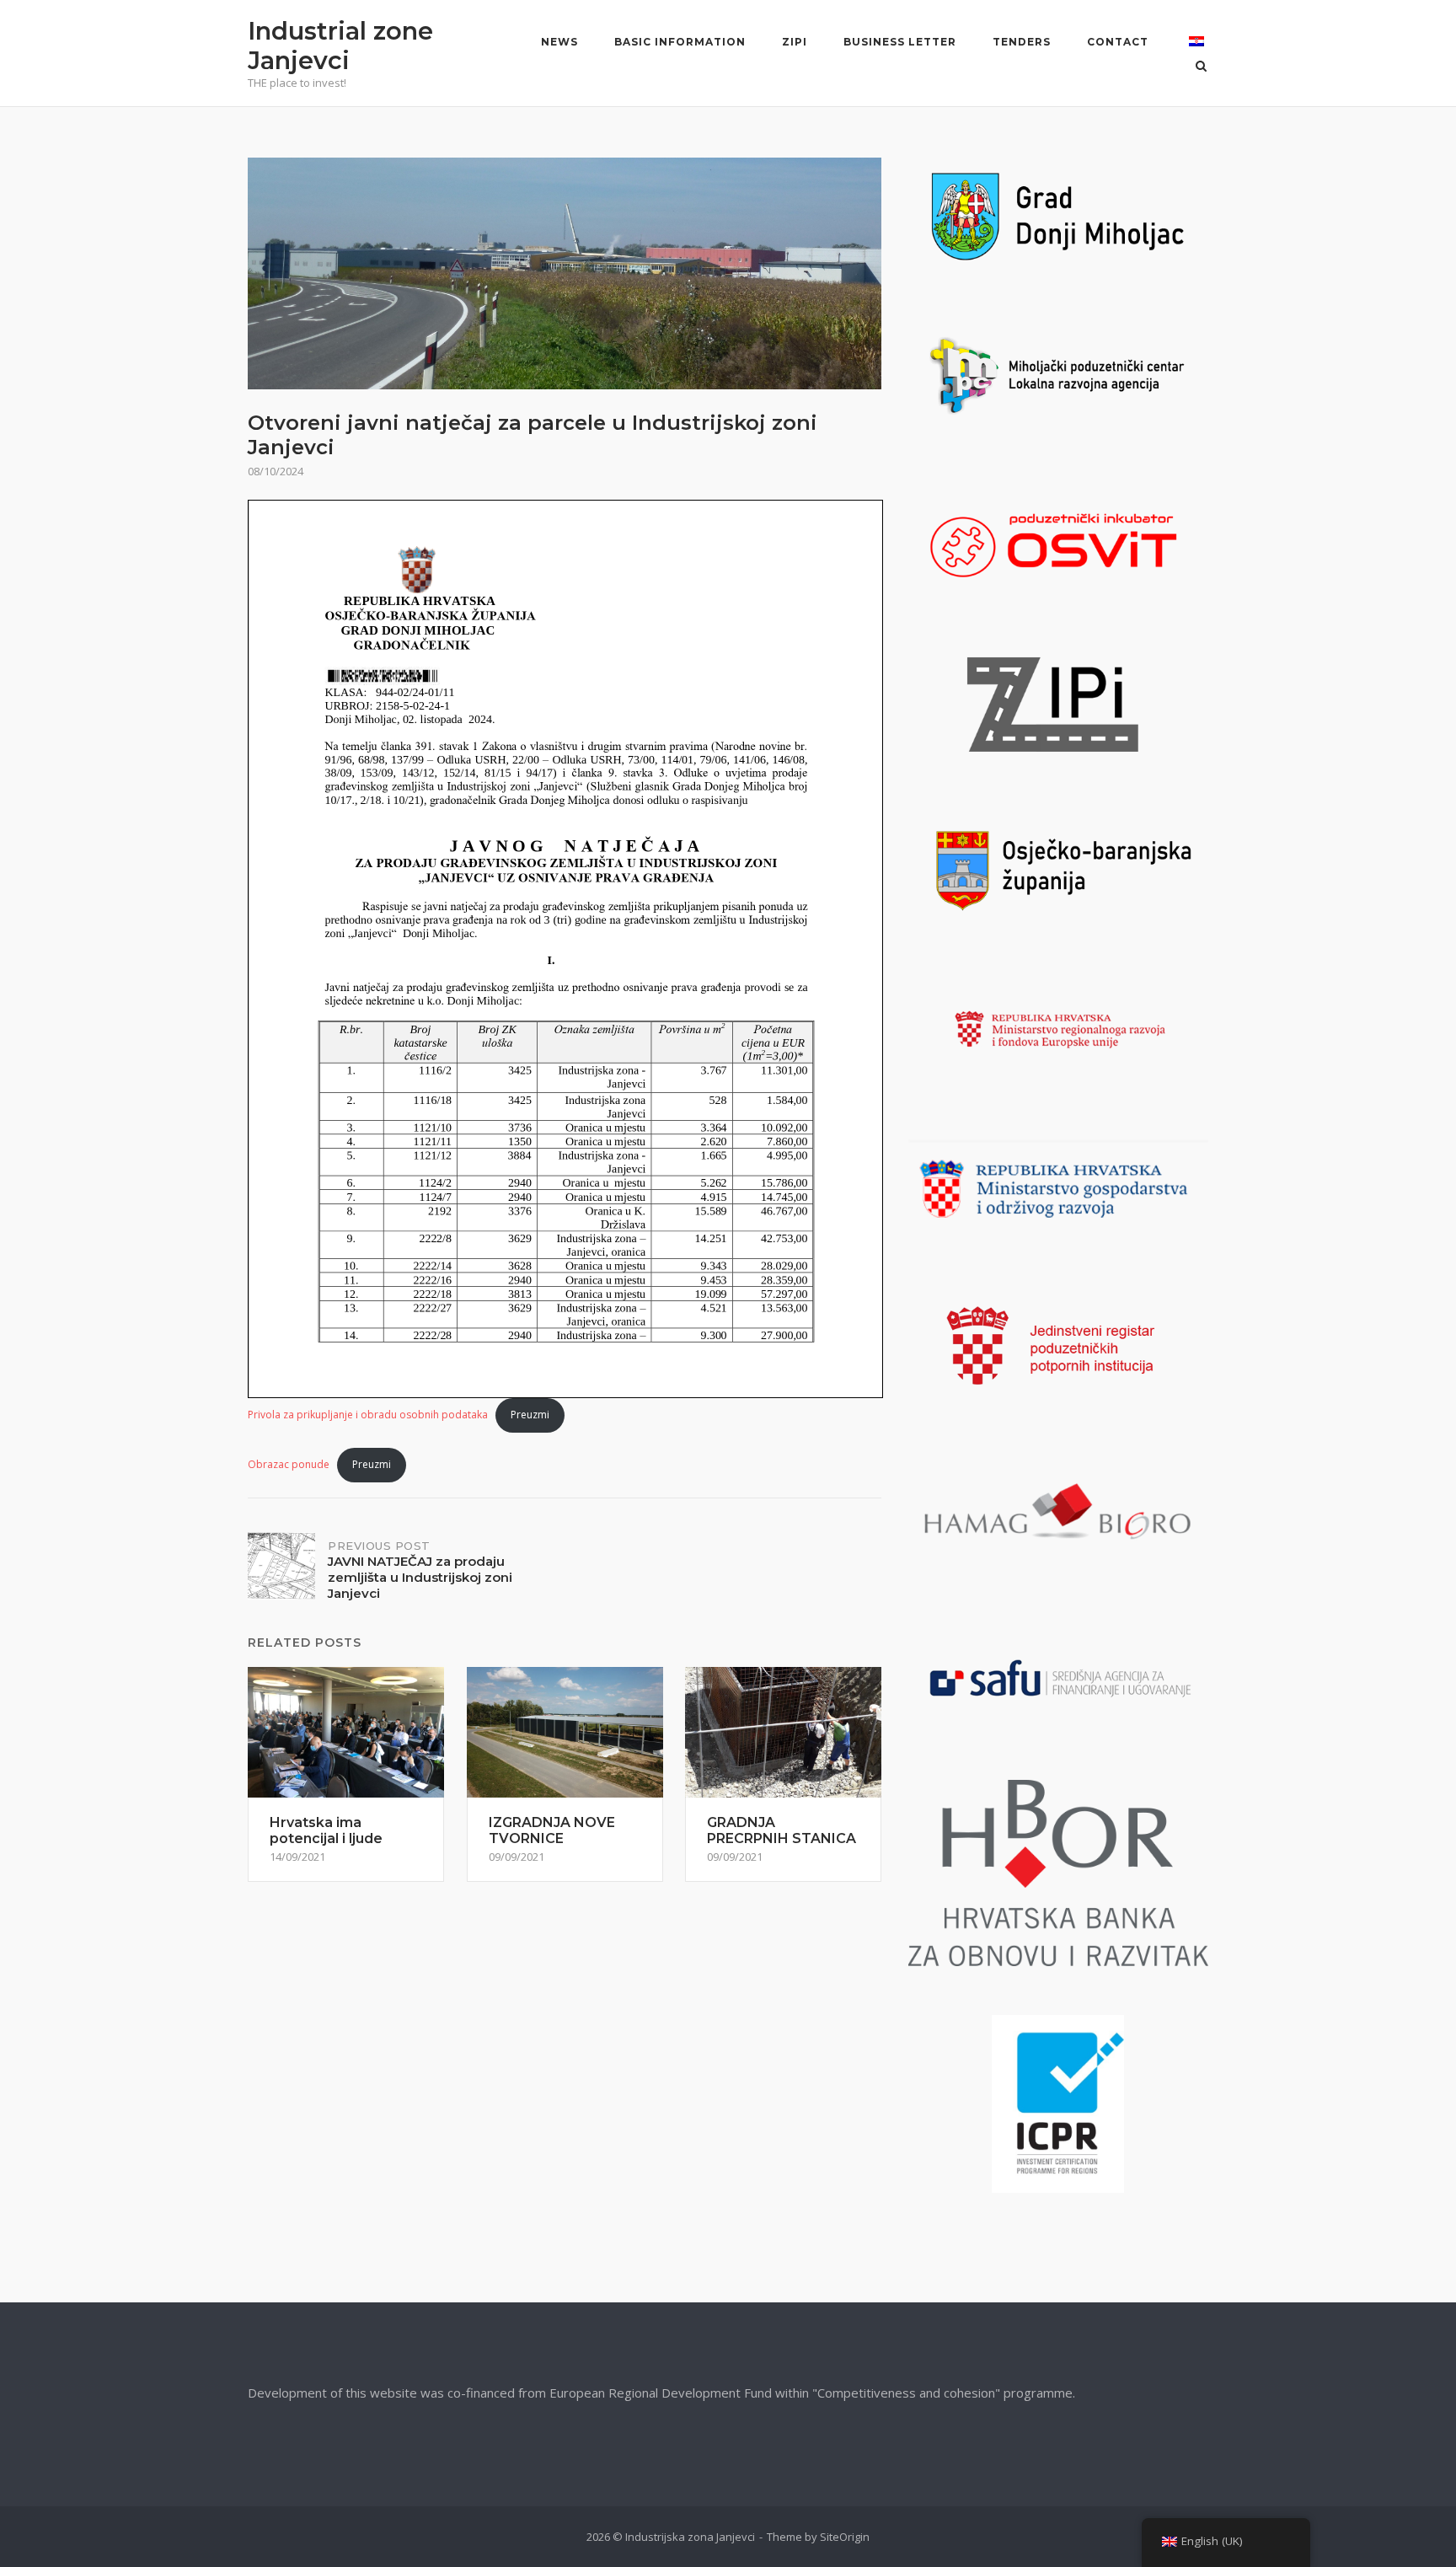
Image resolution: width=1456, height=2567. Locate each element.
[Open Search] (1201, 67)
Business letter (900, 42)
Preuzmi (530, 1415)
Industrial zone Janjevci (340, 46)
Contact (1118, 42)
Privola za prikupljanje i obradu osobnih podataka (368, 1415)
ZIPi (795, 42)
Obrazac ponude (289, 1464)
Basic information (680, 42)
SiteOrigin (845, 2537)
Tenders (1022, 42)
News (559, 42)
